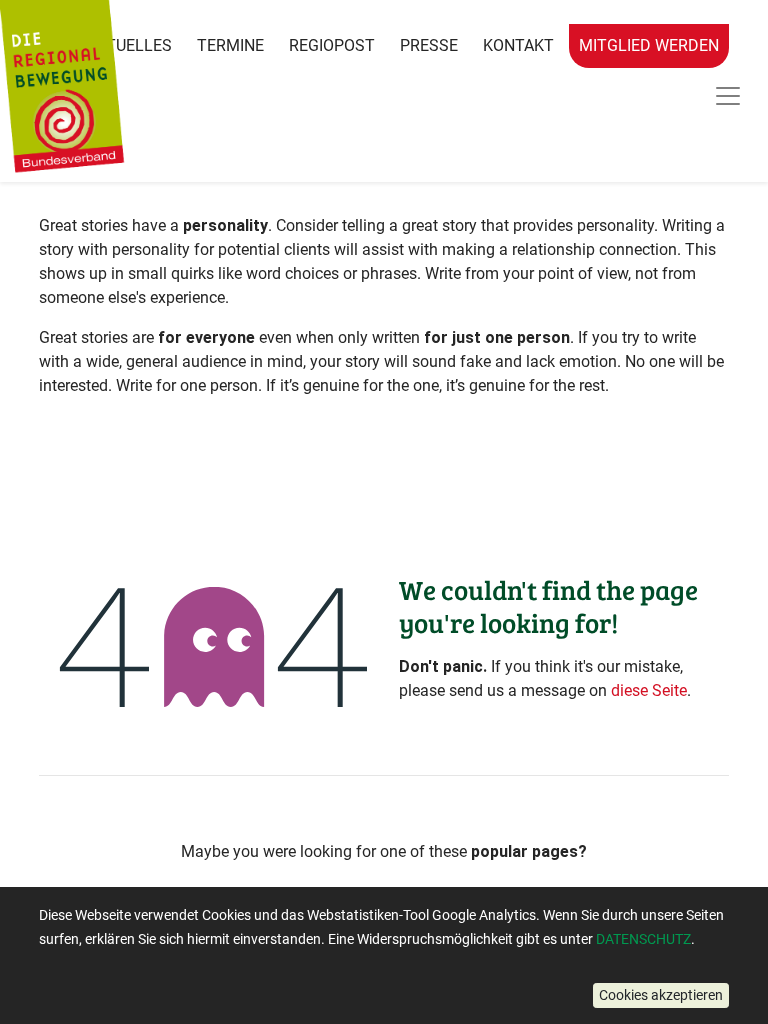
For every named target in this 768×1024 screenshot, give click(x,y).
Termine (230, 45)
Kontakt (518, 45)
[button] (661, 995)
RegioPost (332, 45)
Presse (429, 45)
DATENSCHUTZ (643, 939)
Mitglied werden (649, 45)
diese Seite (649, 690)
